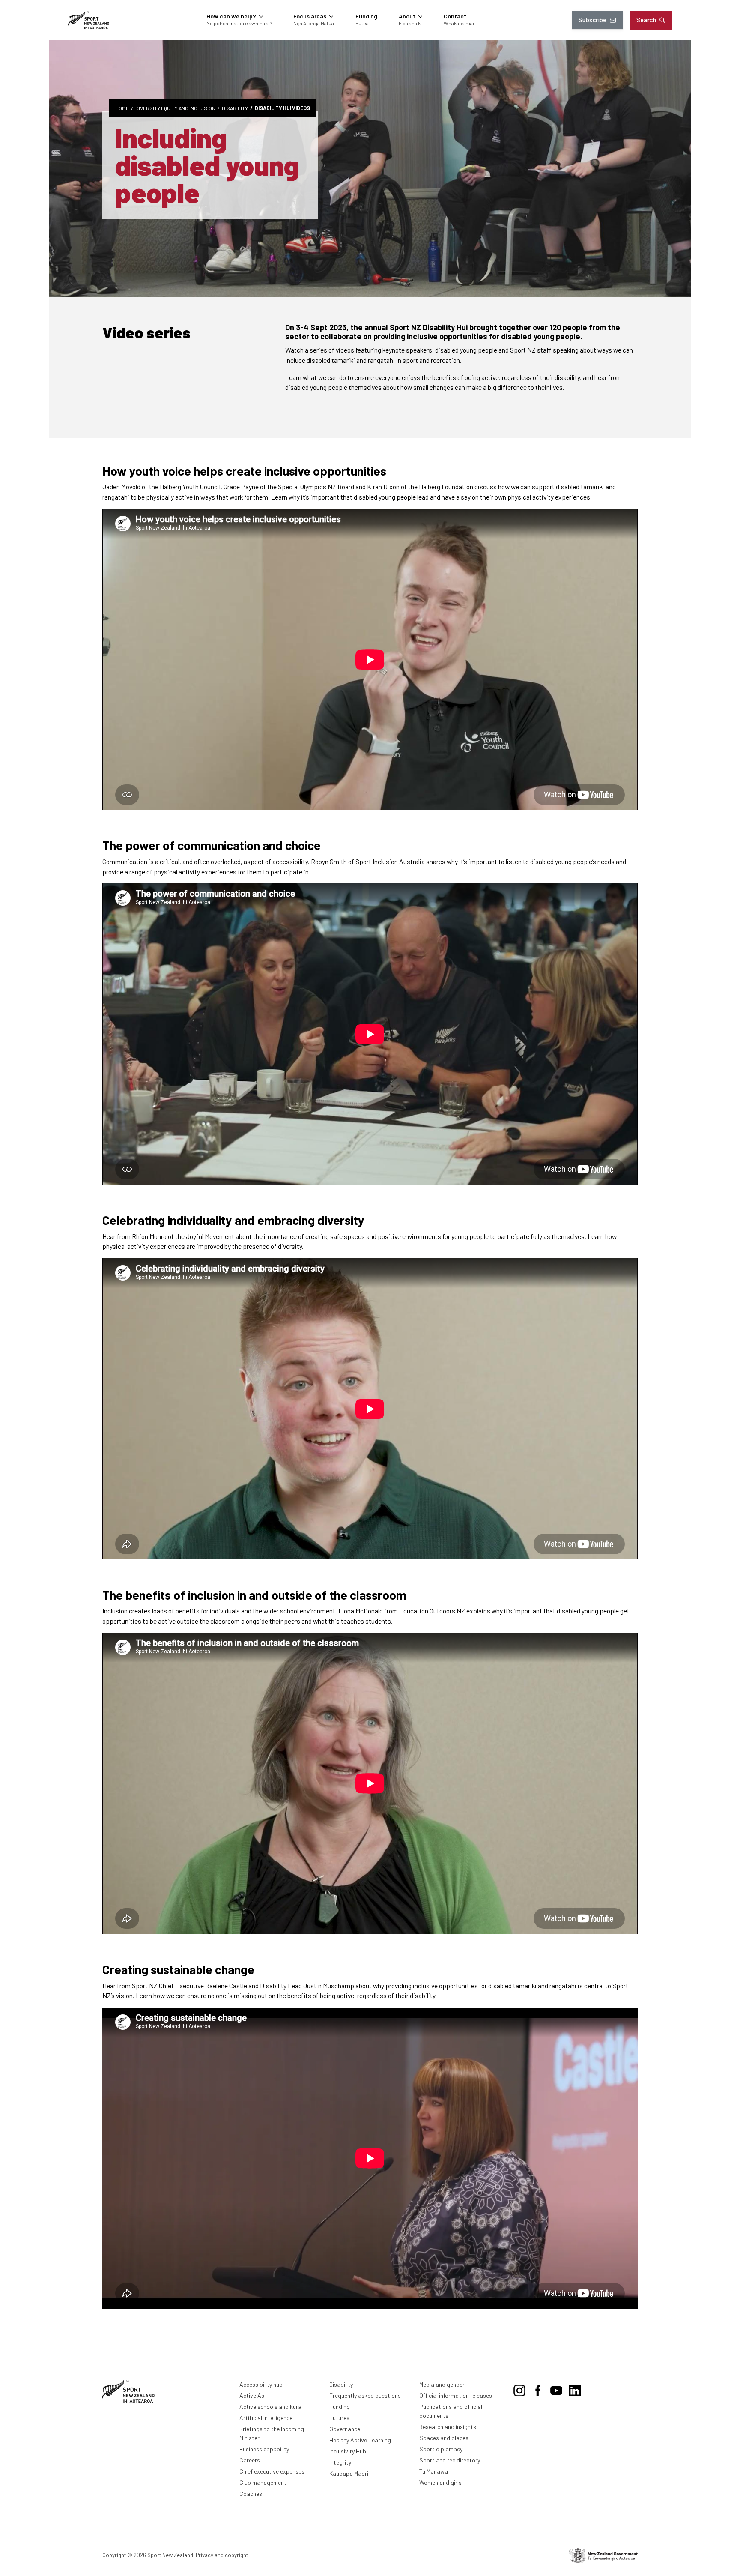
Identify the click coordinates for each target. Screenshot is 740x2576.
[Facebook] (538, 2389)
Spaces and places (444, 2438)
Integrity (340, 2462)
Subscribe (593, 20)
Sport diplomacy (441, 2449)
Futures (339, 2418)
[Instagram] (519, 2389)
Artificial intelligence (266, 2418)
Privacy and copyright (222, 2555)
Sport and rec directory (450, 2460)
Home (122, 108)
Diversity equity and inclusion (175, 108)
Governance (345, 2429)
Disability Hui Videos (282, 108)
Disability (235, 108)
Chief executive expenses (272, 2471)
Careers (250, 2460)
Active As (252, 2395)
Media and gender (442, 2384)
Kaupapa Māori (349, 2473)
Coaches (251, 2494)
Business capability (264, 2449)
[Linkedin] (575, 2389)
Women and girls (440, 2482)
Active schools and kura (270, 2407)
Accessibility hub (261, 2384)
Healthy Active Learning (360, 2440)
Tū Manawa (434, 2471)
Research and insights (448, 2427)
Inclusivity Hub (348, 2451)
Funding (340, 2407)
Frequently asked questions (365, 2395)
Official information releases (456, 2395)
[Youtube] (556, 2389)
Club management (263, 2482)
